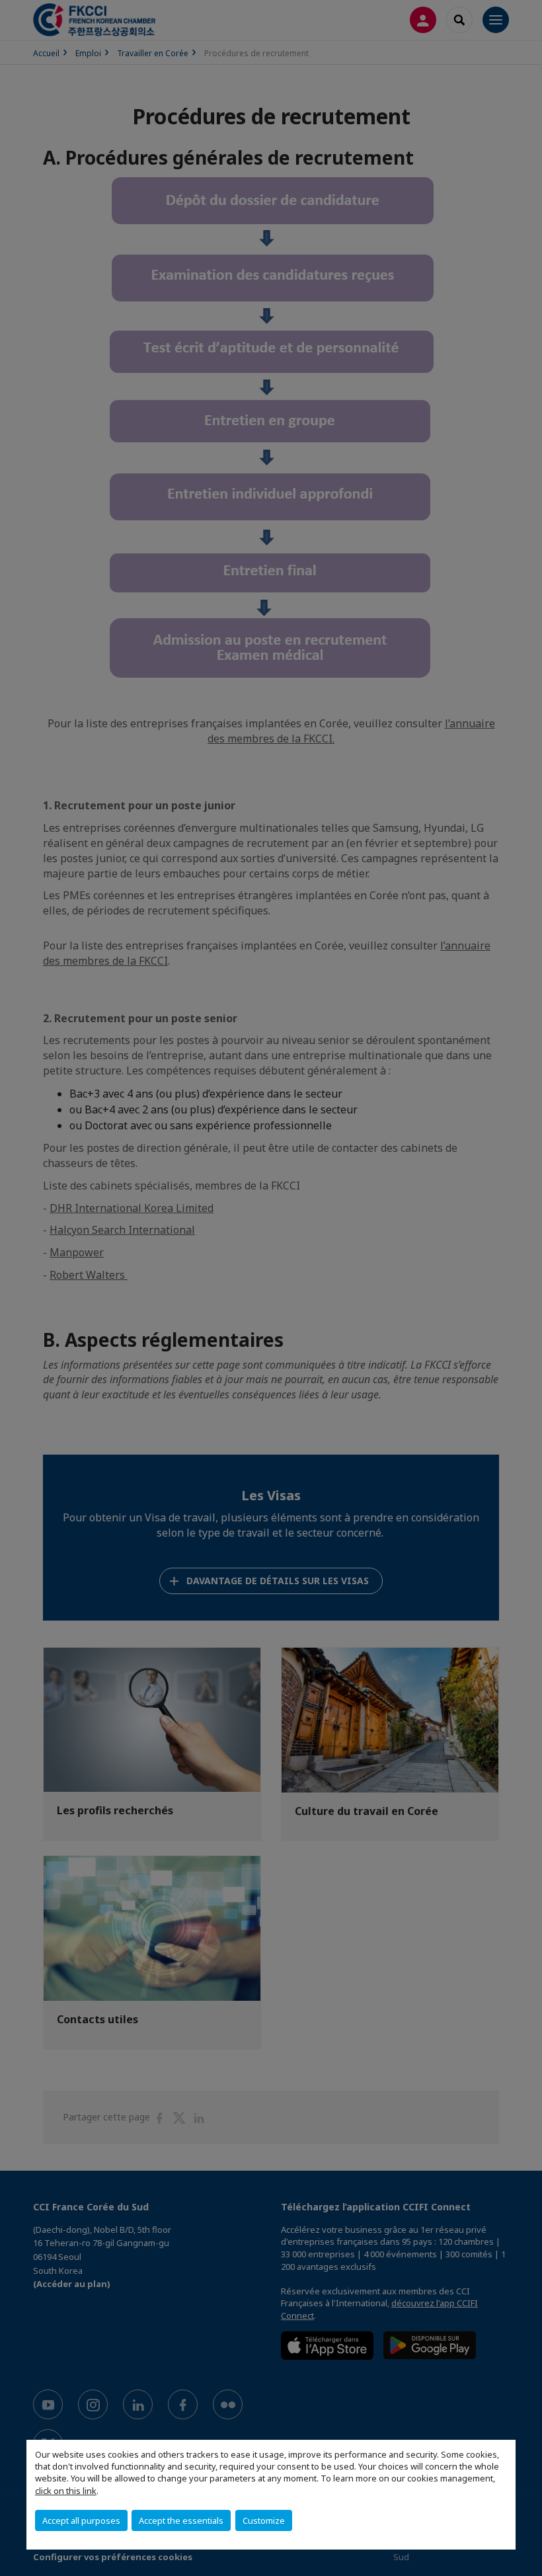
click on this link (66, 2491)
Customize (264, 2520)
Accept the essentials (181, 2520)
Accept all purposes (81, 2520)
